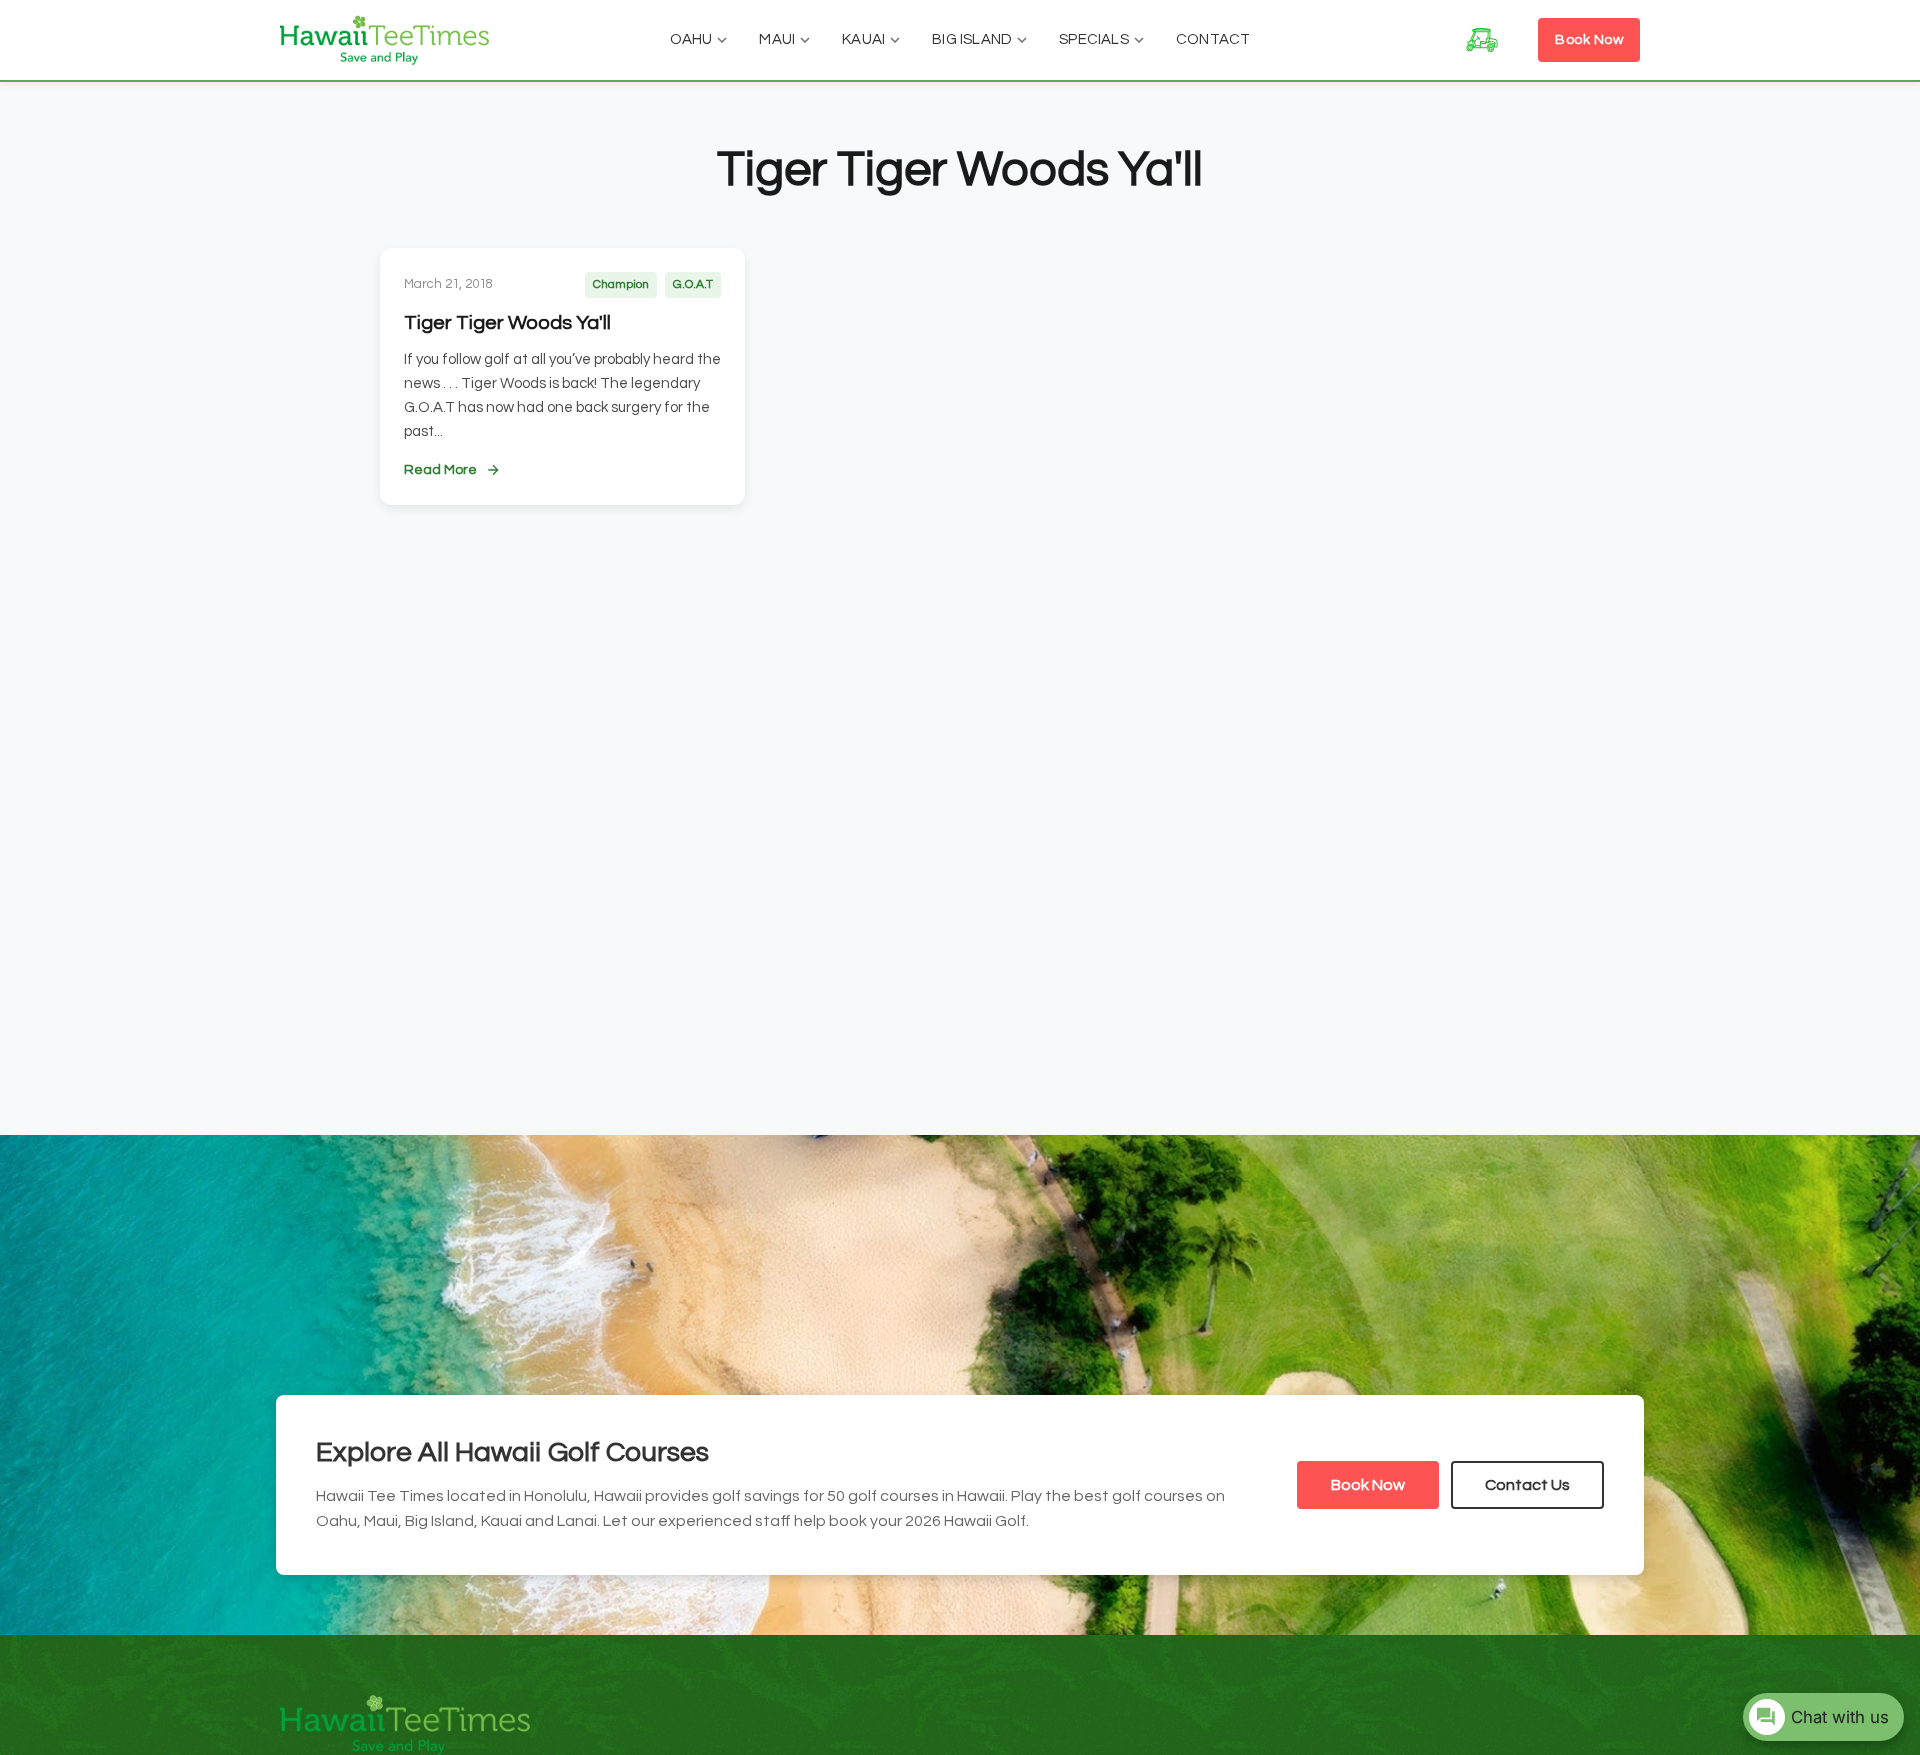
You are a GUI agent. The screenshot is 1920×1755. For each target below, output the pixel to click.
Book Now (1589, 40)
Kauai (863, 39)
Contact (1213, 39)
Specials (1094, 39)
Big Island (972, 39)
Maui (777, 39)
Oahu (691, 39)
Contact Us (1527, 1485)
